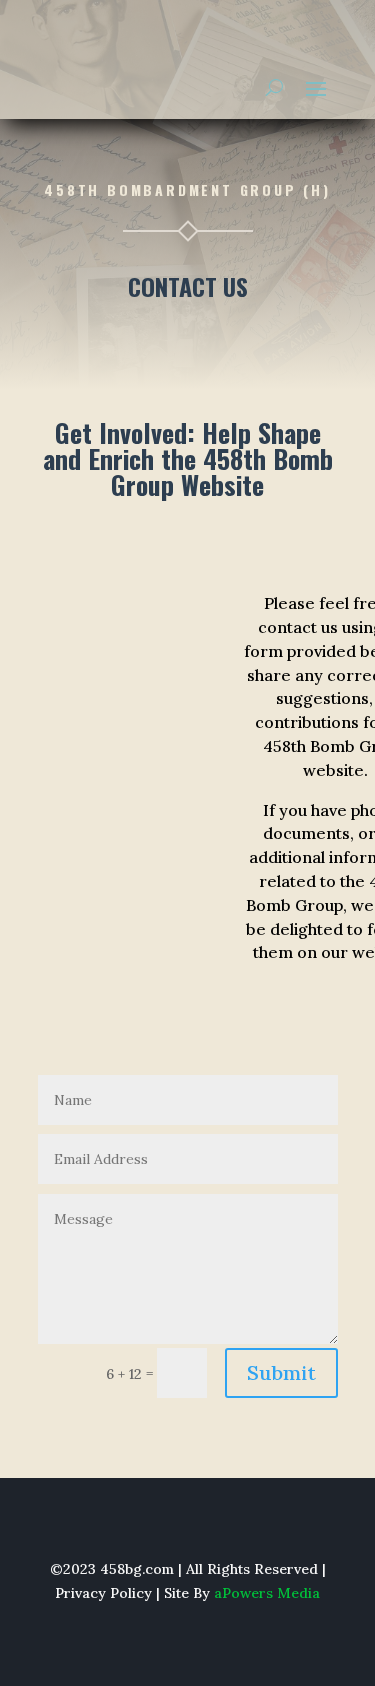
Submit (281, 1372)
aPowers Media (267, 1593)
